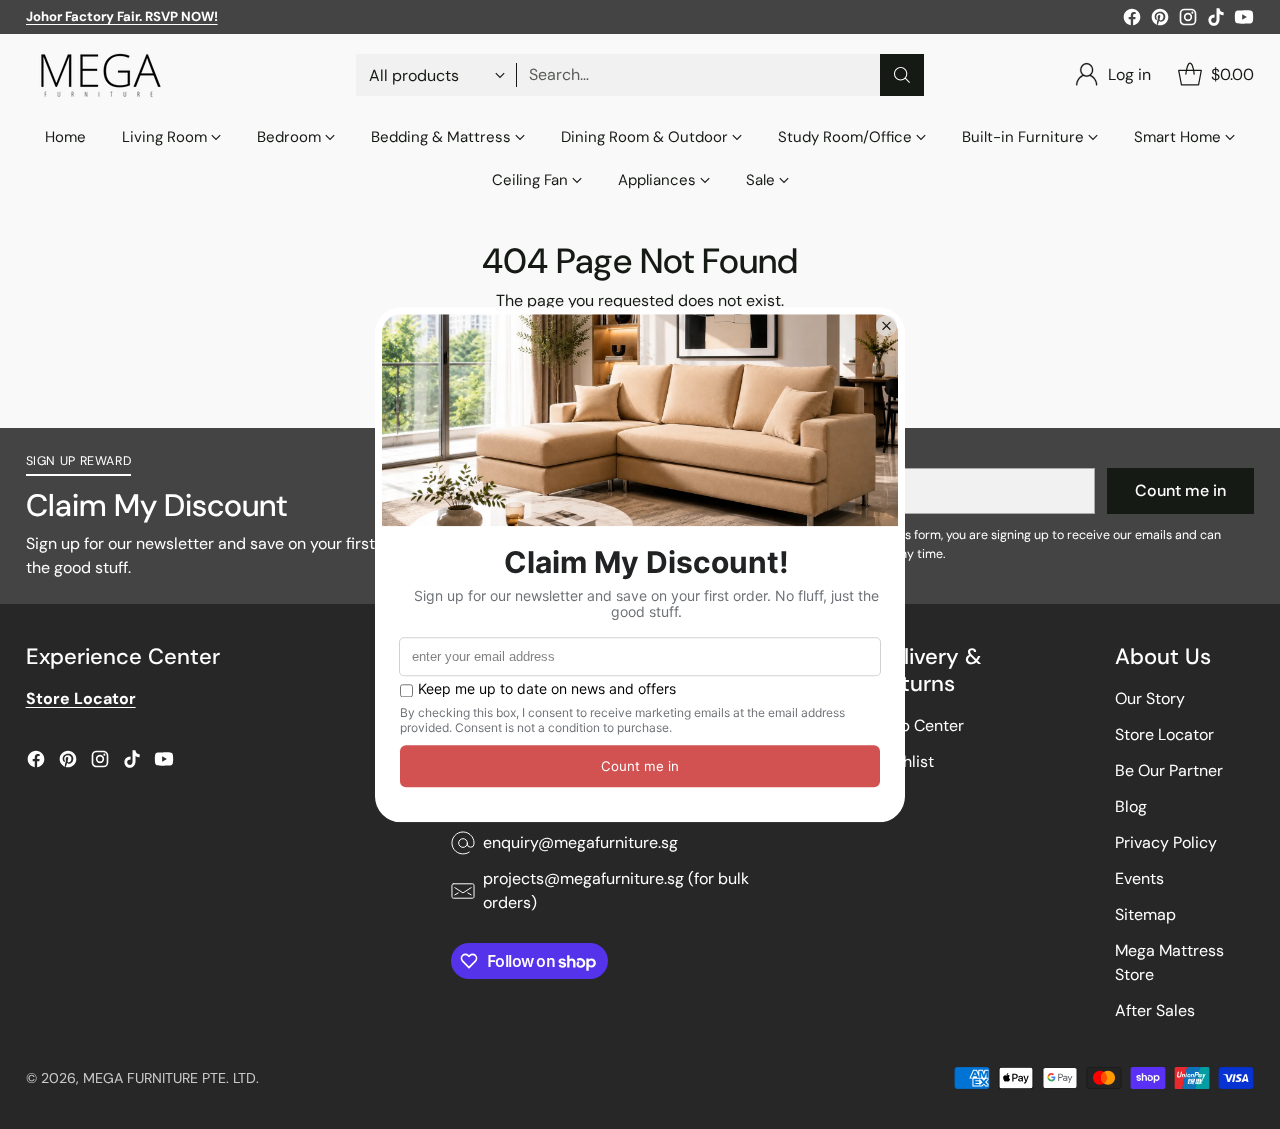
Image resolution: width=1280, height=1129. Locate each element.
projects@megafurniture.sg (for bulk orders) (616, 890)
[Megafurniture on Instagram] (1188, 20)
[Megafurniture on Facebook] (1132, 20)
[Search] (902, 75)
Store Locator (1164, 734)
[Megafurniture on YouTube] (1244, 20)
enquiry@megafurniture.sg (580, 842)
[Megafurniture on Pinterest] (1160, 20)
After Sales (1155, 1010)
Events (1139, 878)
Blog (1131, 806)
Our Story (1150, 698)
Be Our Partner (1169, 770)
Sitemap (1145, 914)
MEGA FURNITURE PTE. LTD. (171, 1078)
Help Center (920, 725)
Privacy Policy (1166, 842)
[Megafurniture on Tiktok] (1216, 20)
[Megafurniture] (101, 75)
